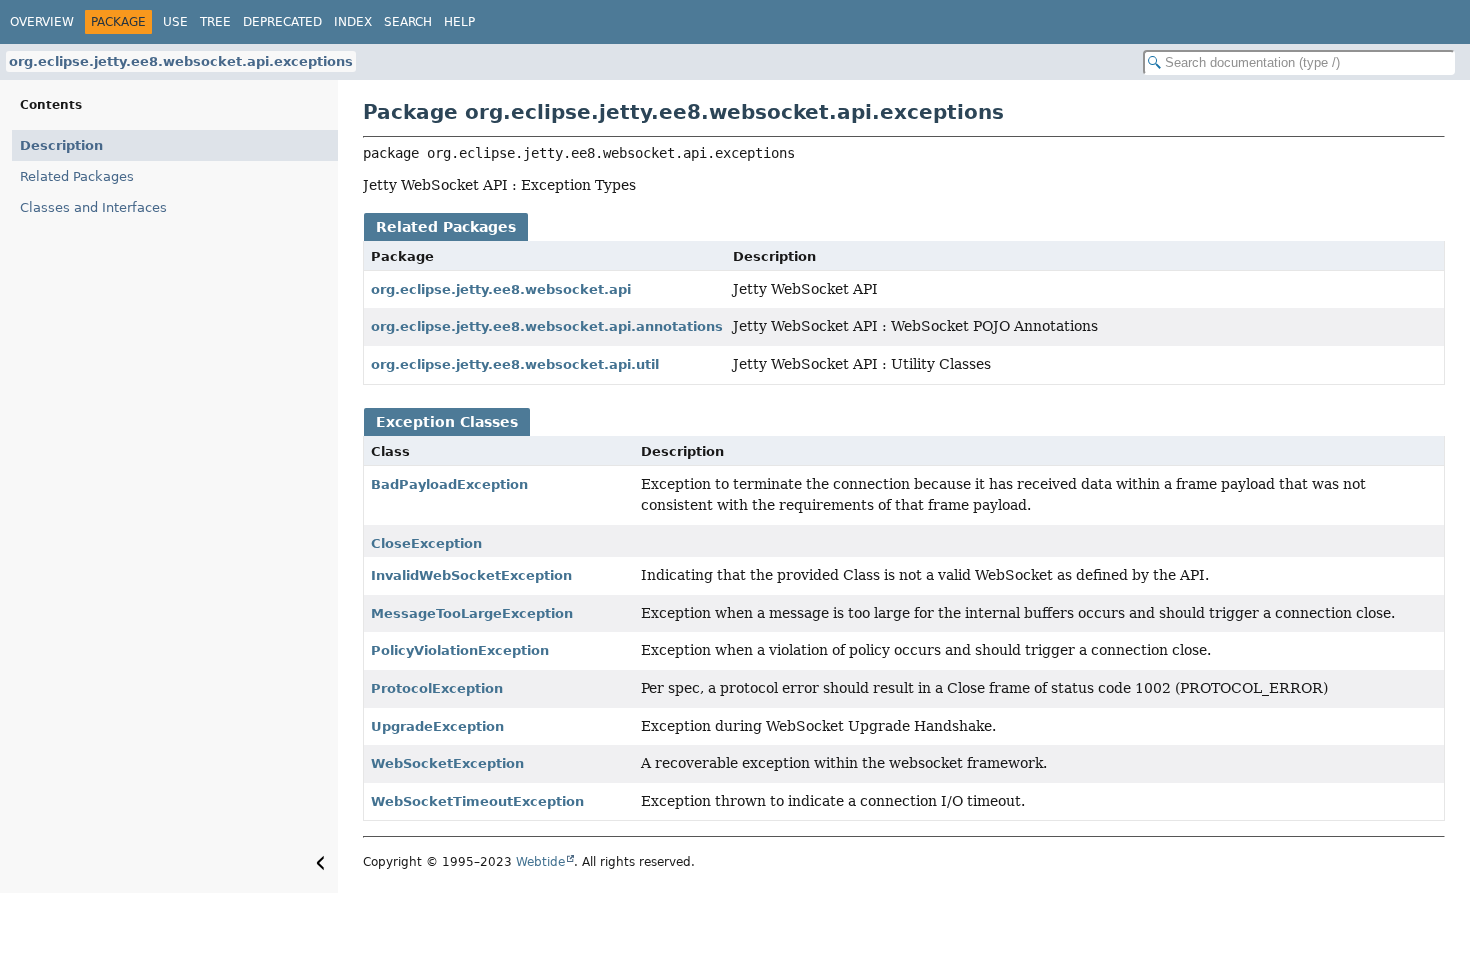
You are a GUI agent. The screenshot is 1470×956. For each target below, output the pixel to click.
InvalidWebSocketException (471, 575)
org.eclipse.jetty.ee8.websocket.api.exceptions (181, 61)
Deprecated (282, 22)
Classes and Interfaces (93, 207)
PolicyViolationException (460, 650)
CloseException (426, 543)
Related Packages (77, 176)
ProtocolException (437, 688)
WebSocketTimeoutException (477, 801)
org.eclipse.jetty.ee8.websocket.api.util (515, 364)
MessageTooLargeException (472, 613)
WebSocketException (447, 763)
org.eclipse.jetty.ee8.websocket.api (501, 289)
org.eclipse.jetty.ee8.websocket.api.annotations (547, 326)
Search (408, 22)
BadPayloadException (449, 484)
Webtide (540, 862)
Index (353, 22)
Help (459, 22)
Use (175, 22)
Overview (42, 22)
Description (61, 145)
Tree (215, 22)
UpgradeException (437, 726)
